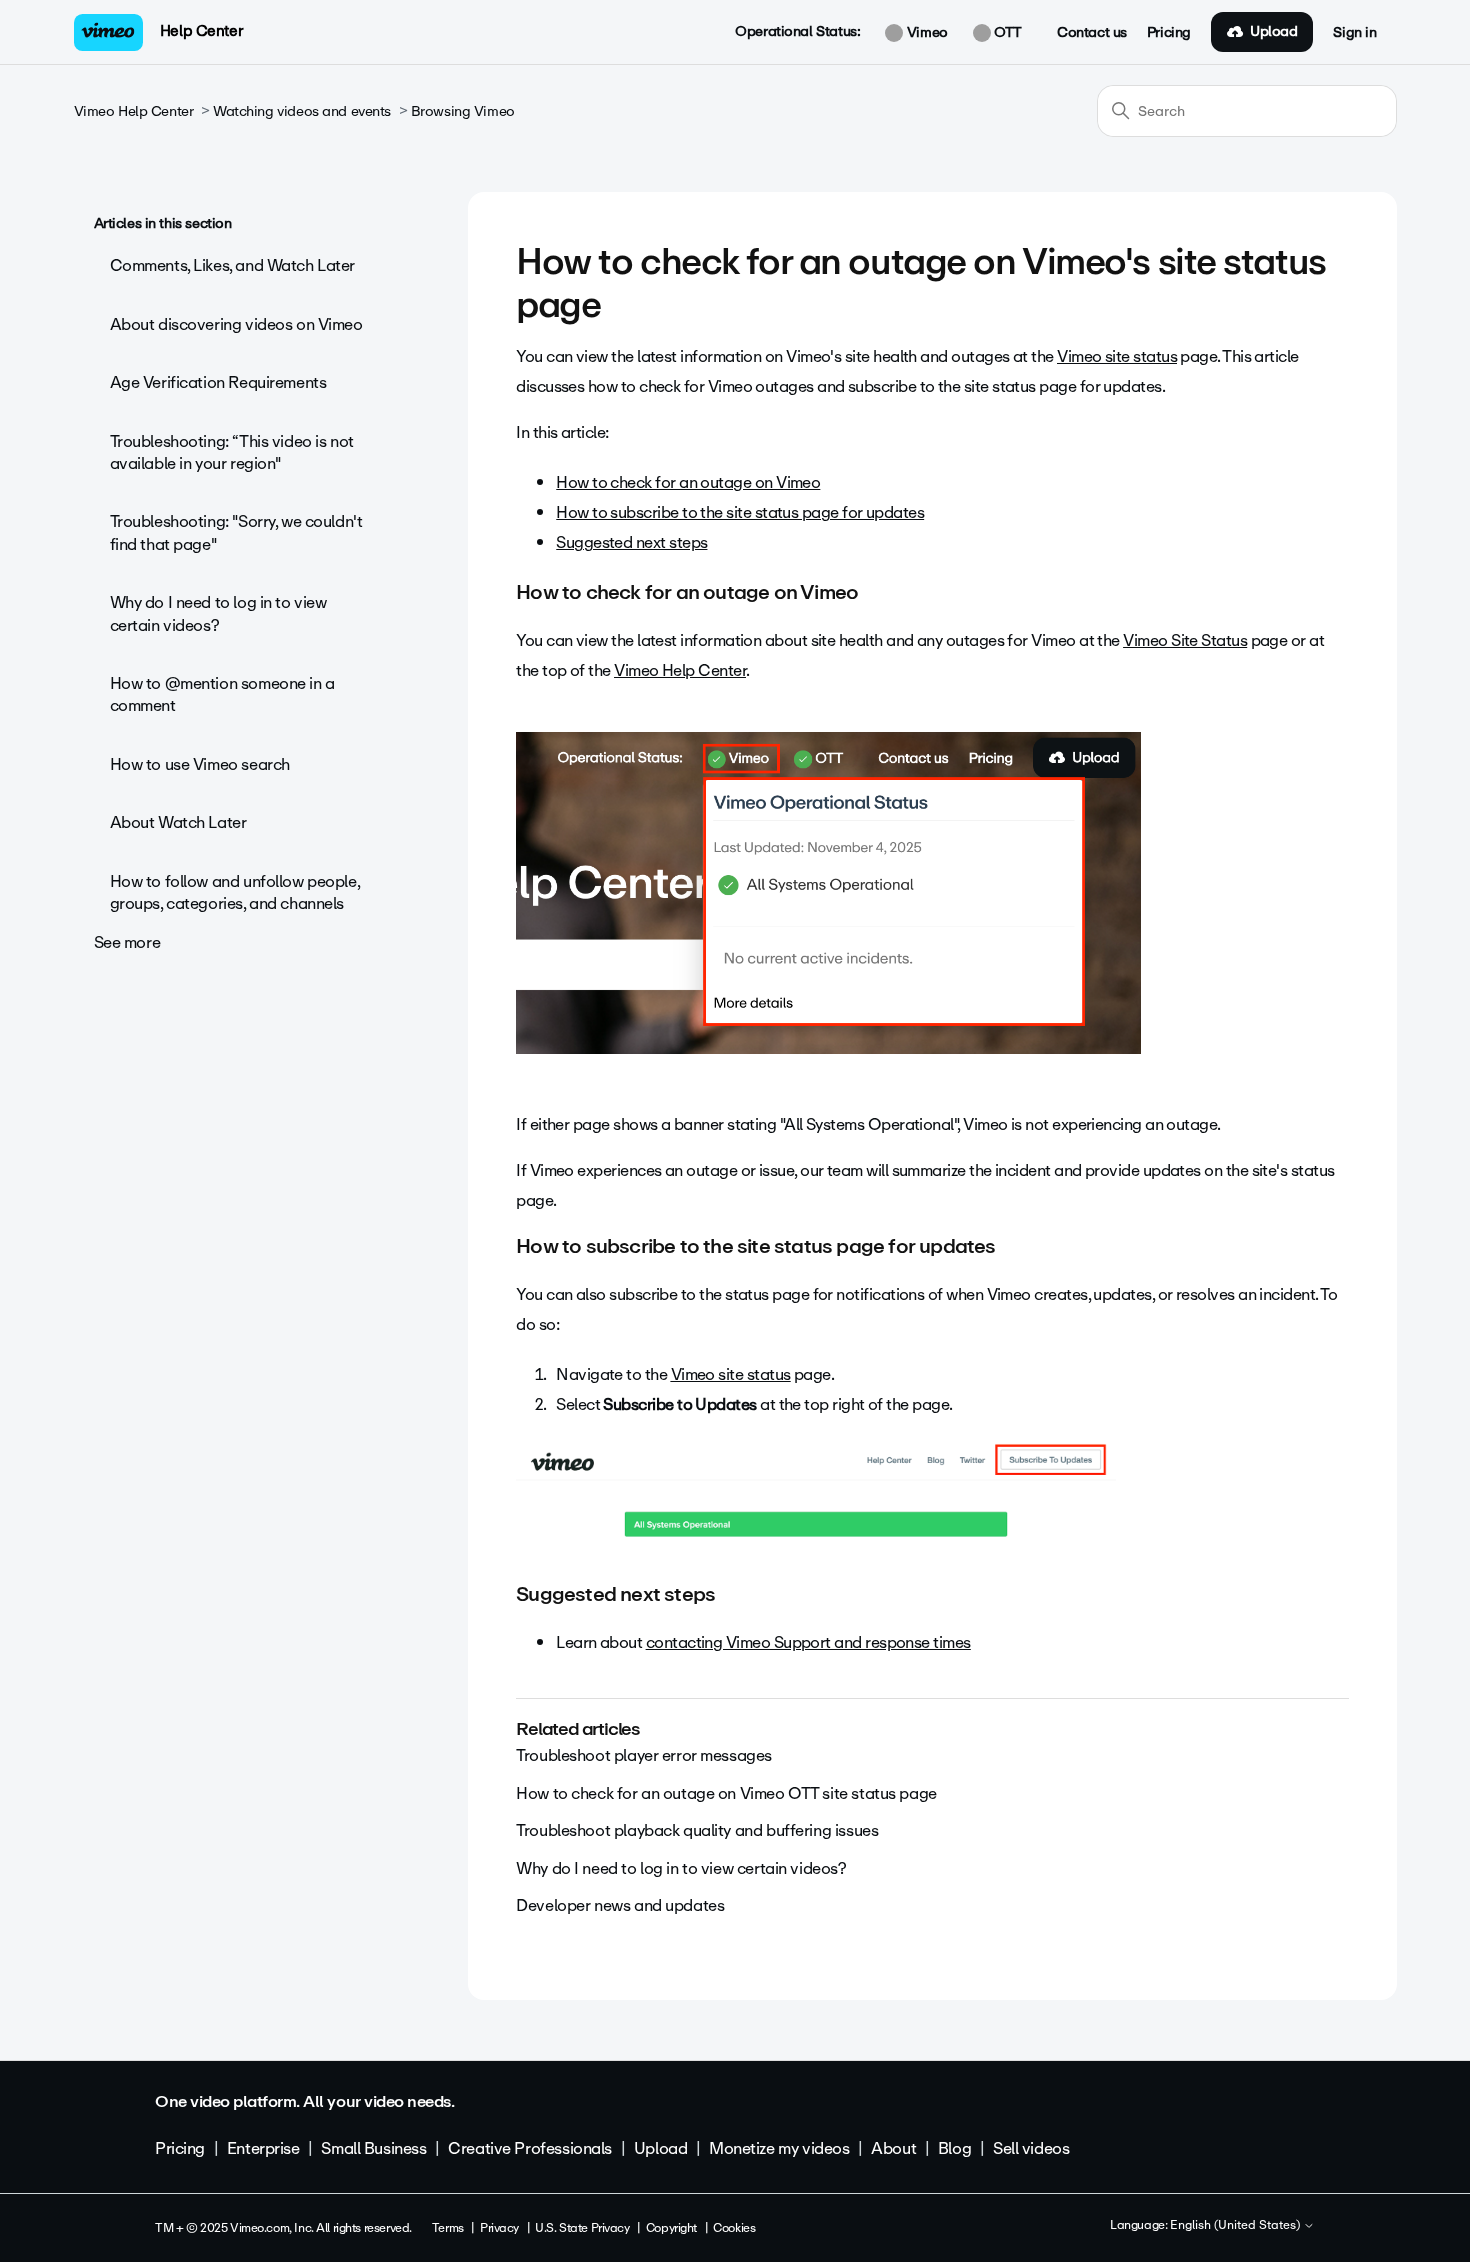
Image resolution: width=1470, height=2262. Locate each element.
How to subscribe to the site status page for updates (740, 512)
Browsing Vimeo (463, 111)
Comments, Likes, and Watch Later (233, 265)
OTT (1006, 33)
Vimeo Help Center (134, 111)
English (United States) (1236, 2226)
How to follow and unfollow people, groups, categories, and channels (235, 892)
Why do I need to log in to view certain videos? (218, 613)
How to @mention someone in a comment (222, 694)
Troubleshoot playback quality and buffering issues (697, 1830)
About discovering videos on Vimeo (236, 324)
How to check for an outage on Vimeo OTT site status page (726, 1793)
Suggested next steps (631, 542)
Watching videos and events (302, 111)
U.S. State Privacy (582, 2228)
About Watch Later (178, 822)
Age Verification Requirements (218, 382)
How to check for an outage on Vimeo (688, 482)
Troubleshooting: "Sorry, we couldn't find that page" (236, 532)
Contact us (1092, 33)
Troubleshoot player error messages (644, 1755)
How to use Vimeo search (200, 764)
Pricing (1169, 33)
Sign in (1354, 33)
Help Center (201, 31)
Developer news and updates (620, 1905)
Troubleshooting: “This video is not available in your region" (232, 452)
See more (127, 942)
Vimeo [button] (925, 33)
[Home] (109, 32)
